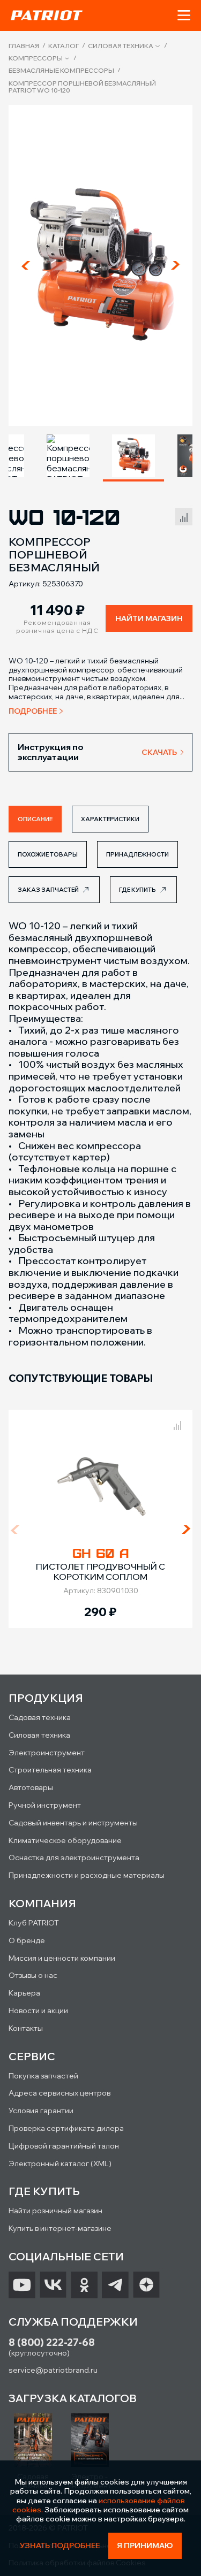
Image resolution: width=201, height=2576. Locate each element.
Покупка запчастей (43, 2076)
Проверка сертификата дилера (66, 2128)
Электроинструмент (47, 1753)
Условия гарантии (41, 2111)
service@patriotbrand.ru (53, 2370)
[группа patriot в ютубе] (22, 2285)
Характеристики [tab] (110, 819)
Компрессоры (36, 58)
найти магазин (149, 618)
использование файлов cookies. (99, 2505)
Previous (26, 265)
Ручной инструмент (45, 1805)
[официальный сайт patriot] (47, 15)
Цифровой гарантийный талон (64, 2146)
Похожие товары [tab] (48, 854)
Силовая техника (121, 46)
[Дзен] (146, 2285)
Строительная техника (50, 1770)
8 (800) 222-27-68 (52, 2342)
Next (175, 265)
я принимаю (145, 2546)
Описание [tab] (35, 819)
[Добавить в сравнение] (184, 515)
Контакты (26, 2028)
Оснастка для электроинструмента (74, 1858)
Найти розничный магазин (55, 2211)
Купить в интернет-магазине (60, 2228)
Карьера (24, 1993)
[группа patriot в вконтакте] (53, 2285)
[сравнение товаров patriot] (177, 1424)
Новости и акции (38, 2011)
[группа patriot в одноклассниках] (84, 2285)
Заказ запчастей (48, 890)
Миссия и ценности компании (62, 1958)
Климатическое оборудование (65, 1840)
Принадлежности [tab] (137, 854)
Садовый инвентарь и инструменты (73, 1823)
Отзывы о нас (33, 1975)
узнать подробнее (60, 2546)
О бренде (27, 1940)
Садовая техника (40, 1717)
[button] (184, 16)
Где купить (137, 890)
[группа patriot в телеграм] (115, 2285)
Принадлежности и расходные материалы (87, 1875)
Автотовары (31, 1787)
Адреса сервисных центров (59, 2093)
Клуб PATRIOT (34, 1923)
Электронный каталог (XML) (60, 2164)
